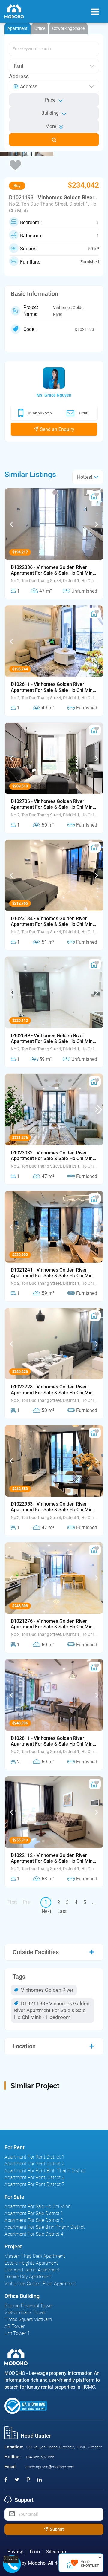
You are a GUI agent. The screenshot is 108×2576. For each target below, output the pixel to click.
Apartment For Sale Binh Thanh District (45, 2227)
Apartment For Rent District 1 (34, 2157)
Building (50, 113)
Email (84, 413)
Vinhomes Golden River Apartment (40, 2284)
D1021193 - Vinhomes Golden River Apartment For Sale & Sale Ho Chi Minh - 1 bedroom (52, 2010)
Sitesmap (56, 2552)
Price (50, 100)
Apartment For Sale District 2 (34, 2220)
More (51, 126)
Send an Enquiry (57, 429)
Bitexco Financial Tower (29, 2306)
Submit (56, 2529)
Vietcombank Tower (25, 2313)
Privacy (15, 2552)
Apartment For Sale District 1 (34, 2213)
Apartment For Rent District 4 (34, 2177)
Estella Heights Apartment (31, 2263)
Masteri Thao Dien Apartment (35, 2256)
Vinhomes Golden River (47, 1990)
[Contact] (11, 2559)
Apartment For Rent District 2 (34, 2164)
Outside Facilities (36, 1952)
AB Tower (15, 2326)
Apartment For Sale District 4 (34, 2234)
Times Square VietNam (28, 2319)
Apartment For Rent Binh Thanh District (45, 2171)
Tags (19, 1977)
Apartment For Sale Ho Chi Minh (38, 2206)
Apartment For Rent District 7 (34, 2184)
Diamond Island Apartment (32, 2270)
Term (34, 2552)
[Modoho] (14, 12)
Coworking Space (68, 28)
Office (40, 28)
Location (24, 2046)
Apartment (18, 28)
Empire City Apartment (28, 2277)
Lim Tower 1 (17, 2333)
